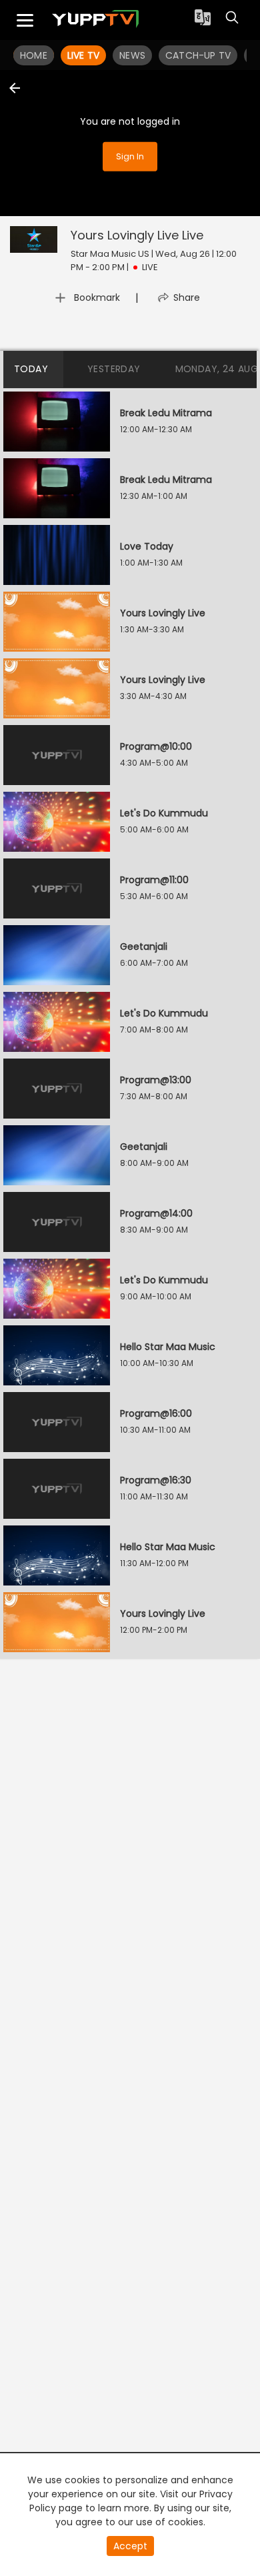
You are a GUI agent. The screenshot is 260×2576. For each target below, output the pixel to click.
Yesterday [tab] (114, 369)
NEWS (132, 55)
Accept (130, 2546)
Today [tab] (31, 369)
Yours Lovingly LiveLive (137, 235)
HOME (34, 55)
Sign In (130, 156)
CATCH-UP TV (198, 55)
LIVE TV (83, 55)
